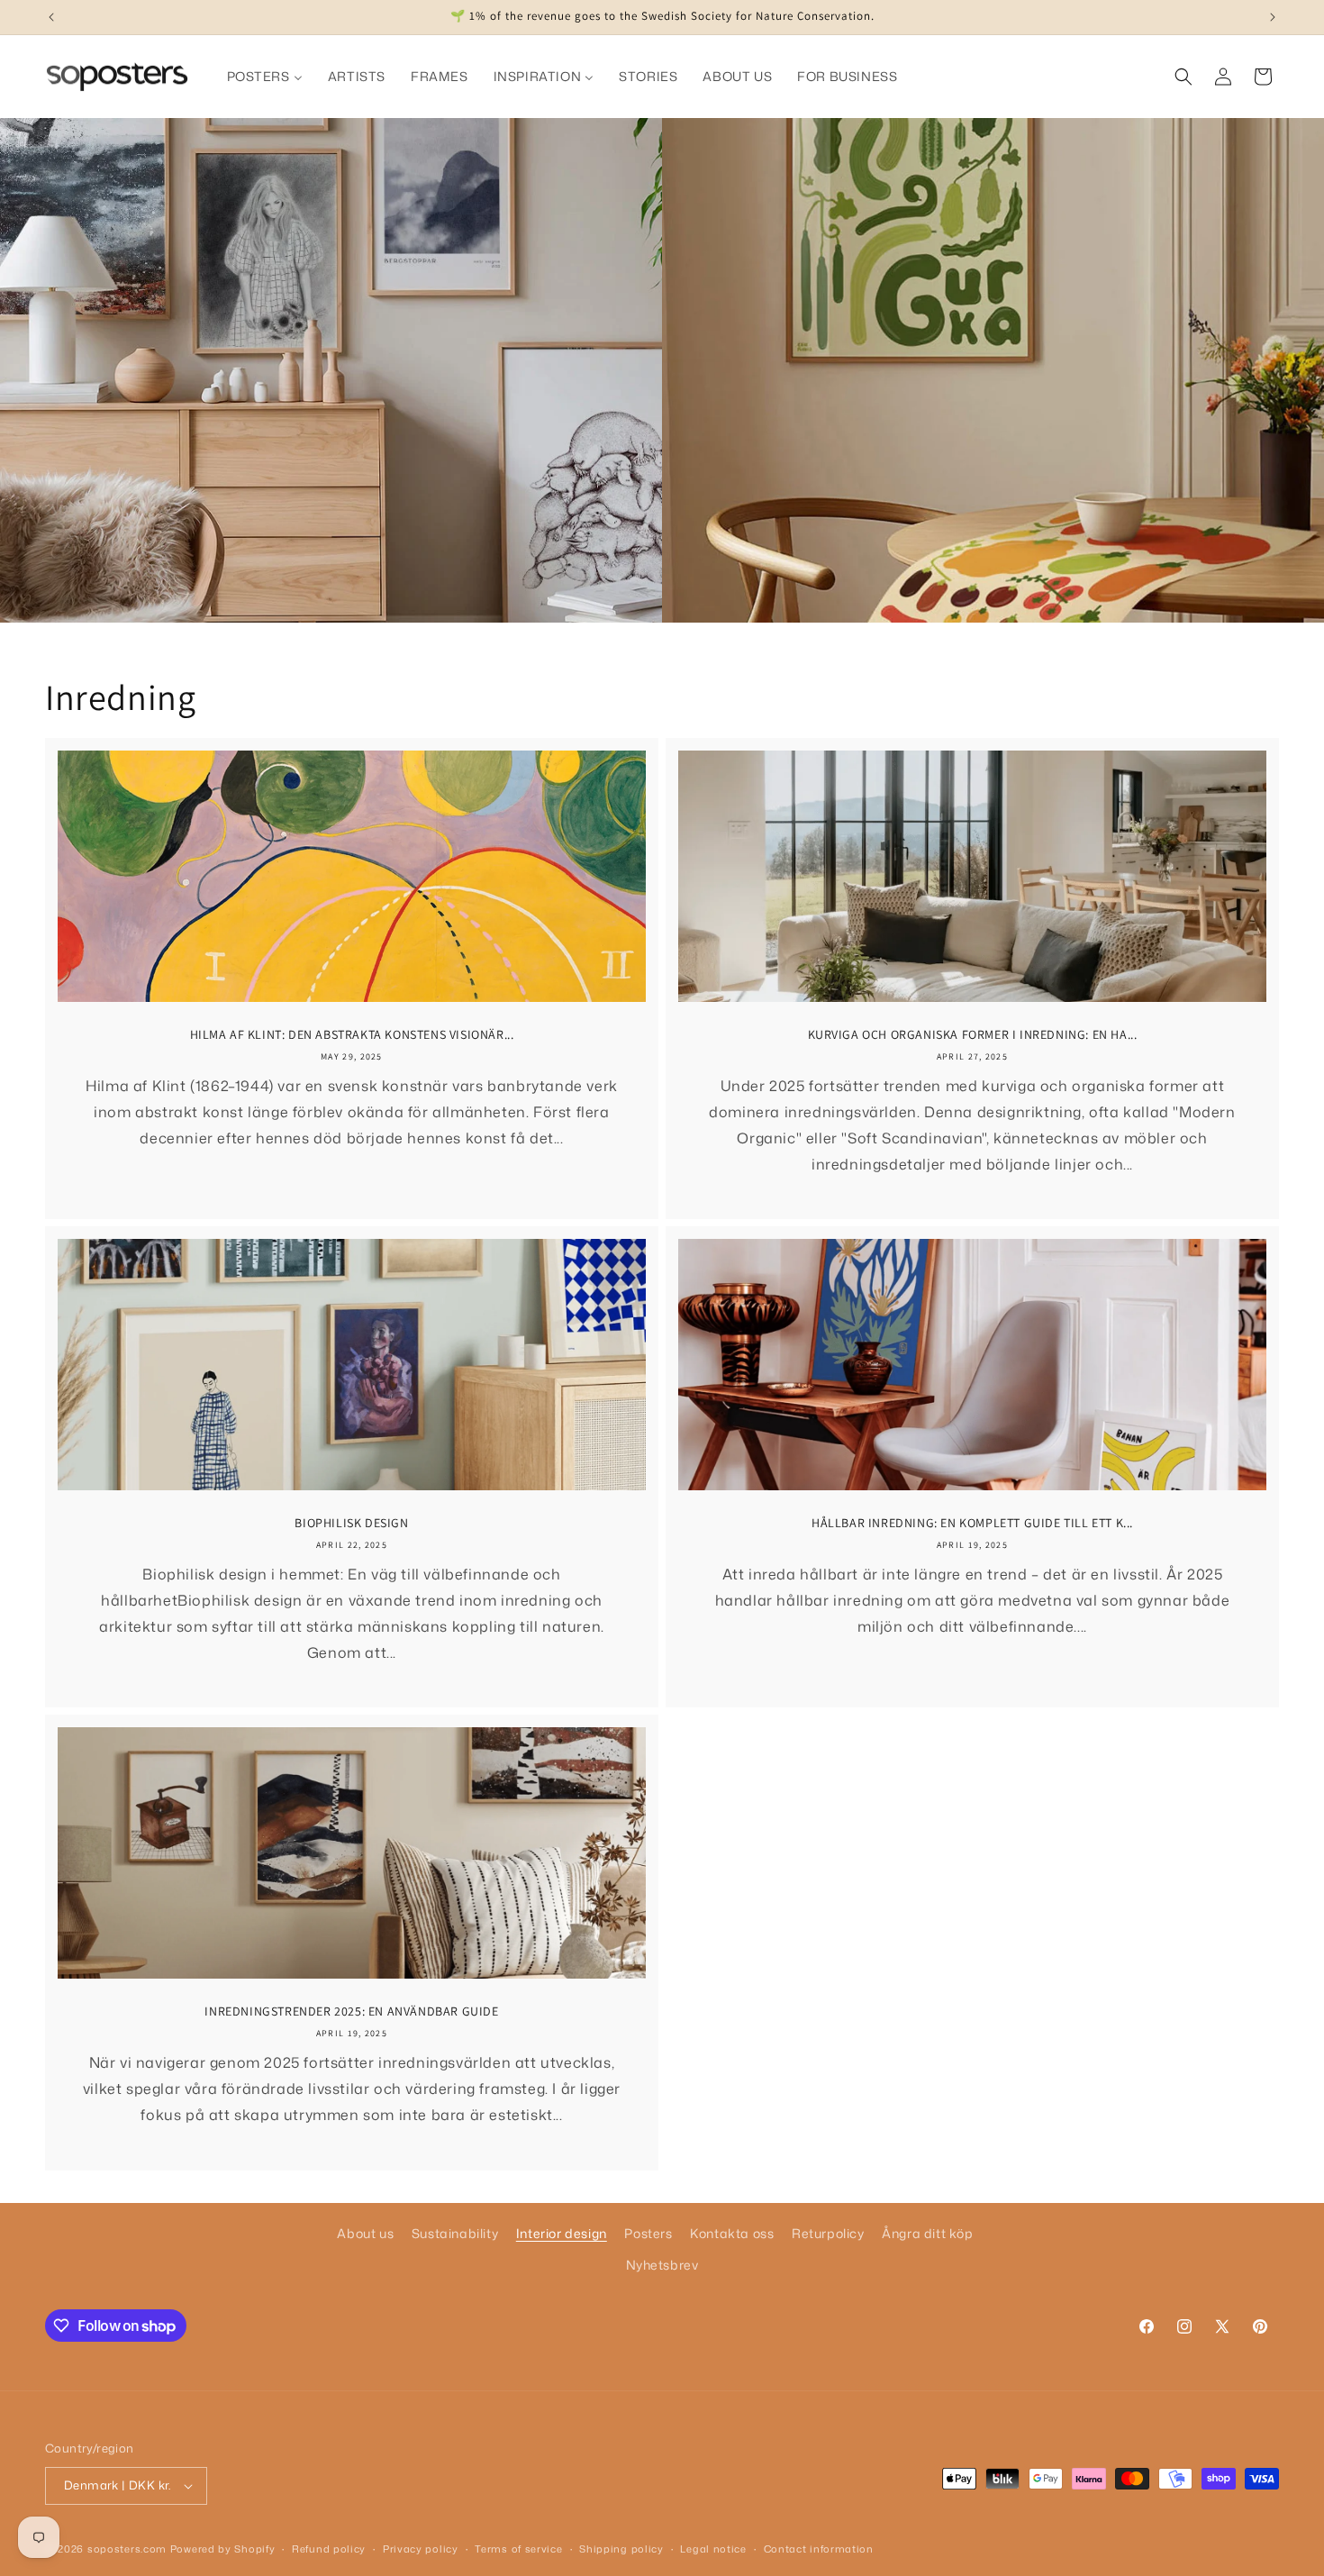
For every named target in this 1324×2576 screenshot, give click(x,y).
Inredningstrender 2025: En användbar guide (351, 2011)
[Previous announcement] (51, 17)
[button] (1183, 77)
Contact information (819, 2549)
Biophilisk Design (351, 1523)
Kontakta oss (732, 2233)
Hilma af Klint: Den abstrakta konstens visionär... (352, 1034)
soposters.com (127, 2549)
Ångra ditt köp (927, 2233)
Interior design (562, 2233)
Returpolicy (828, 2233)
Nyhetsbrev (662, 2265)
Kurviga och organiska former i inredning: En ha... (973, 1034)
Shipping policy (621, 2549)
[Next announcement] (1273, 17)
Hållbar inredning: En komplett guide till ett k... (972, 1523)
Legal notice (713, 2549)
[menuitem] (265, 77)
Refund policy (329, 2549)
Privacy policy (421, 2549)
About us (365, 2233)
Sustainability (455, 2233)
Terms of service (518, 2549)
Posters (648, 2233)
